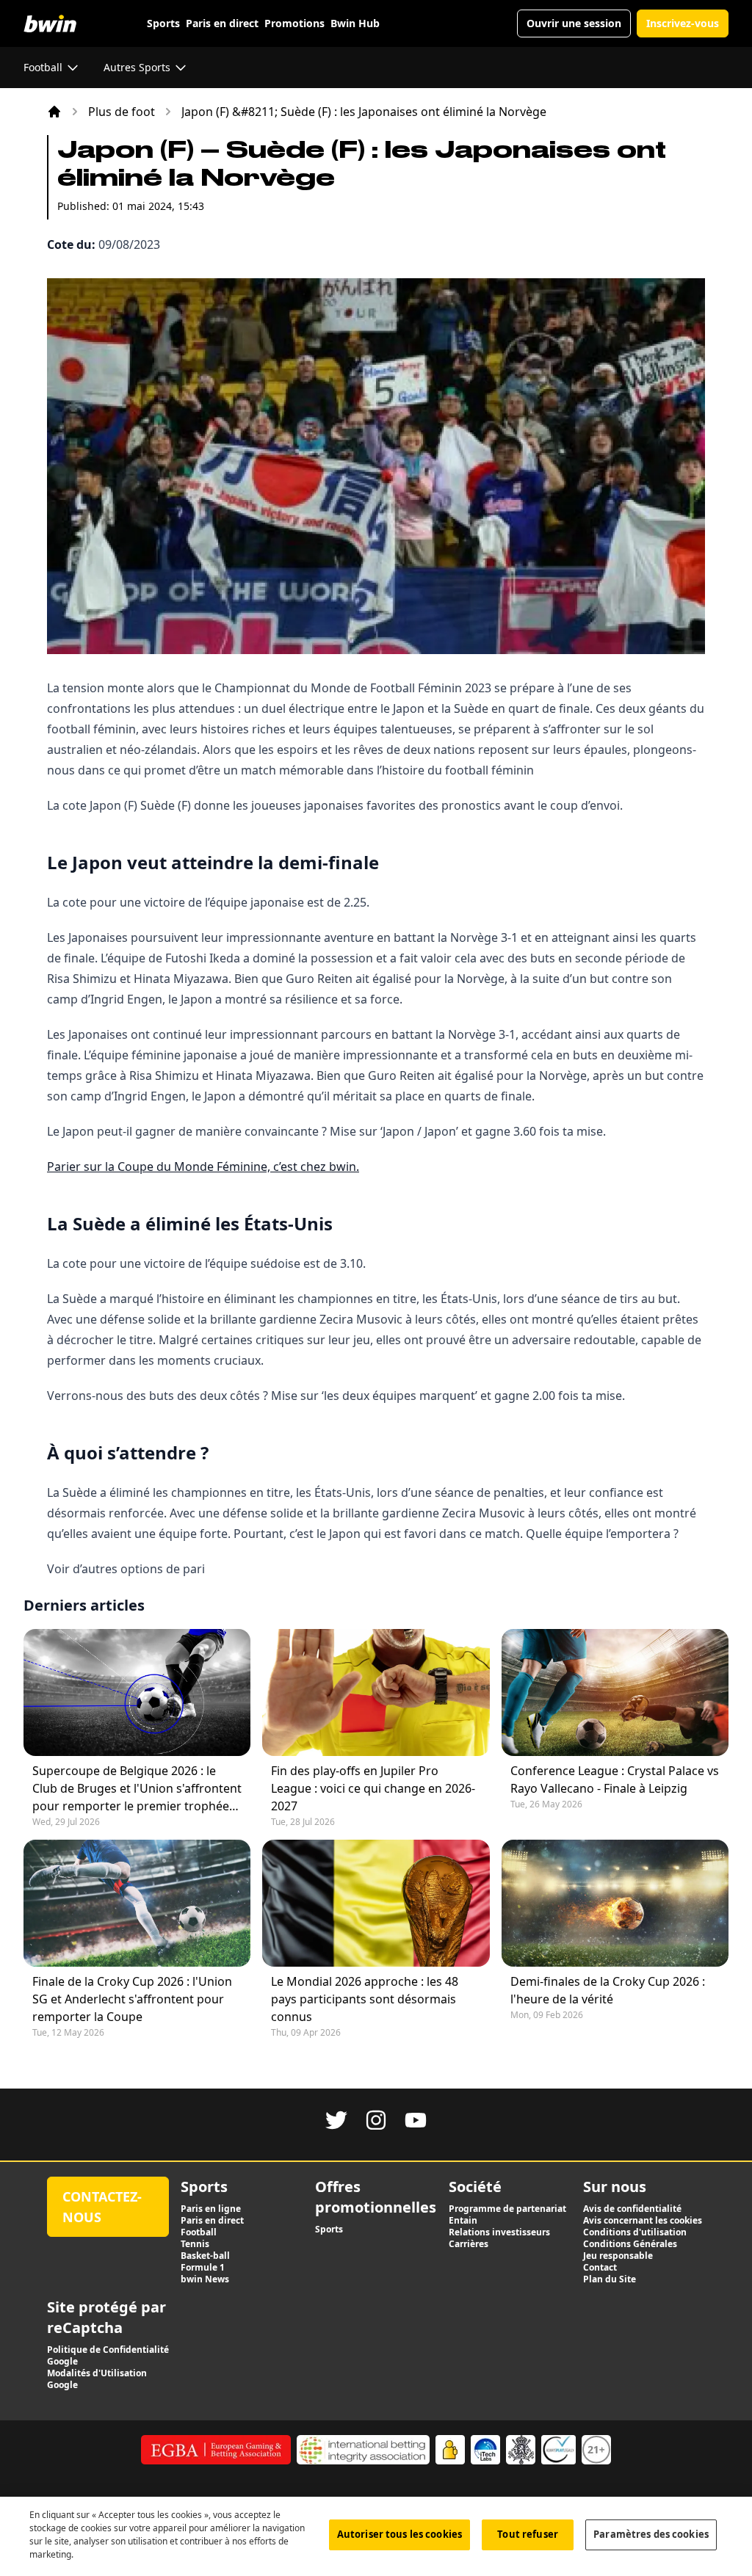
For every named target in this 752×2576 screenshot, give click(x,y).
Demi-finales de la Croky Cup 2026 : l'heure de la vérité (608, 1990)
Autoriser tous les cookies (399, 2534)
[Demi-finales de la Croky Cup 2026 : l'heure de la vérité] (615, 1903)
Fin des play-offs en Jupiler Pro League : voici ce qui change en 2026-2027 (373, 1788)
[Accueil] (54, 112)
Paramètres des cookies (651, 2534)
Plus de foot (122, 112)
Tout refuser (528, 2534)
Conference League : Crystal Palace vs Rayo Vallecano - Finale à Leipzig (615, 1779)
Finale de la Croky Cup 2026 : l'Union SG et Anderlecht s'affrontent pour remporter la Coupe (132, 1999)
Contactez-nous (102, 2207)
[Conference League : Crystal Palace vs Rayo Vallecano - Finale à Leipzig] (615, 1692)
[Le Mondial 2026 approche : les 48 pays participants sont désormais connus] (376, 1903)
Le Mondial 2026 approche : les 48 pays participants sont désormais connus (365, 1999)
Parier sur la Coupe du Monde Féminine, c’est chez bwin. (203, 1167)
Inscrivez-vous (683, 23)
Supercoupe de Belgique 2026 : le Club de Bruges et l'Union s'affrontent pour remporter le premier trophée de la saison (137, 1789)
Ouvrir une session (574, 23)
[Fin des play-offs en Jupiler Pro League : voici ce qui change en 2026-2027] (376, 1692)
